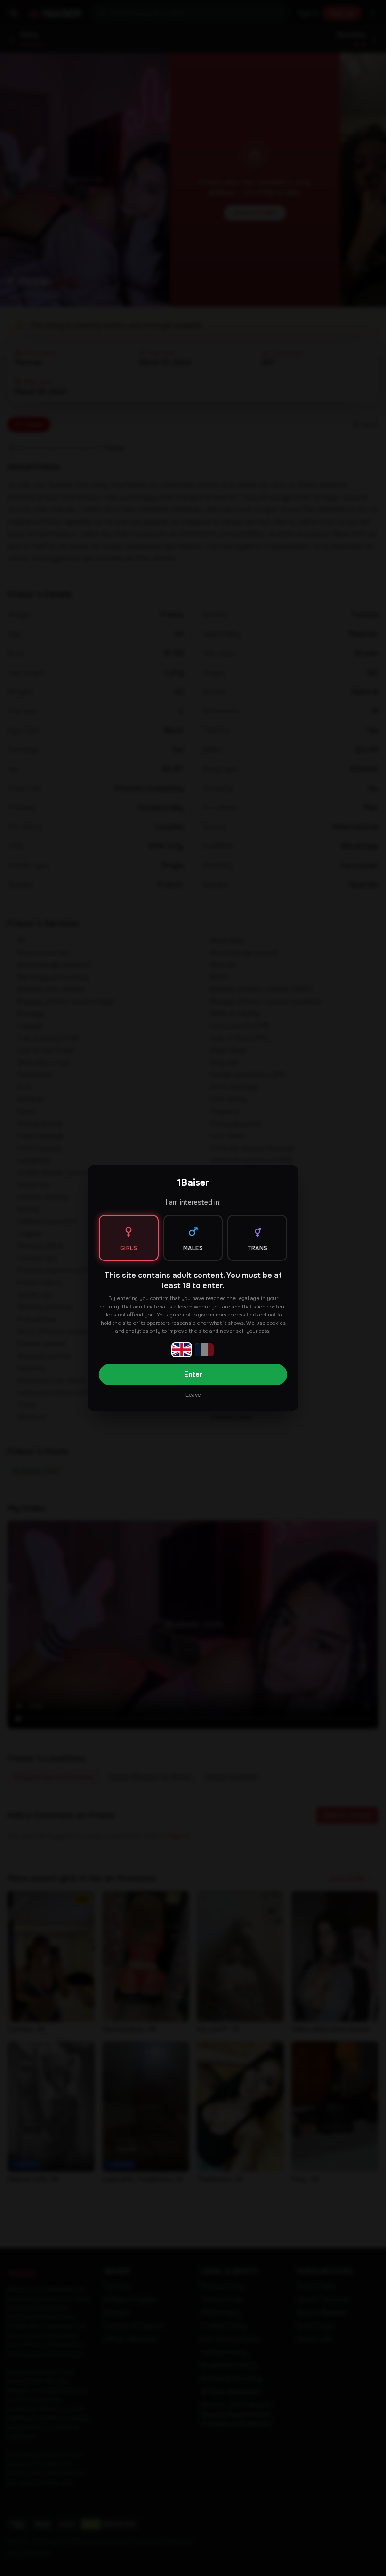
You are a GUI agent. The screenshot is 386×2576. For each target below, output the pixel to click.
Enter (193, 1374)
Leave (193, 1395)
